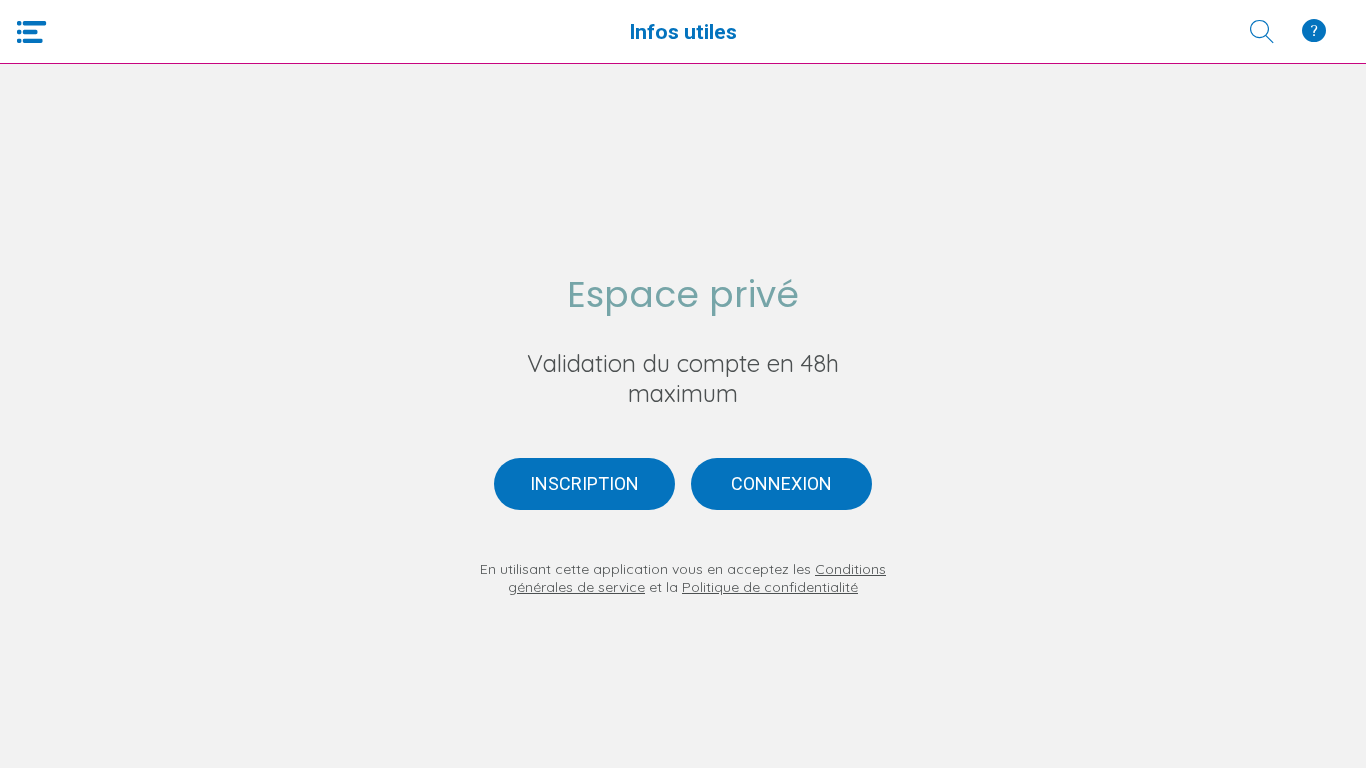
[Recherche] (1262, 32)
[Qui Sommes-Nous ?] (1314, 32)
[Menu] (32, 32)
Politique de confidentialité (770, 587)
